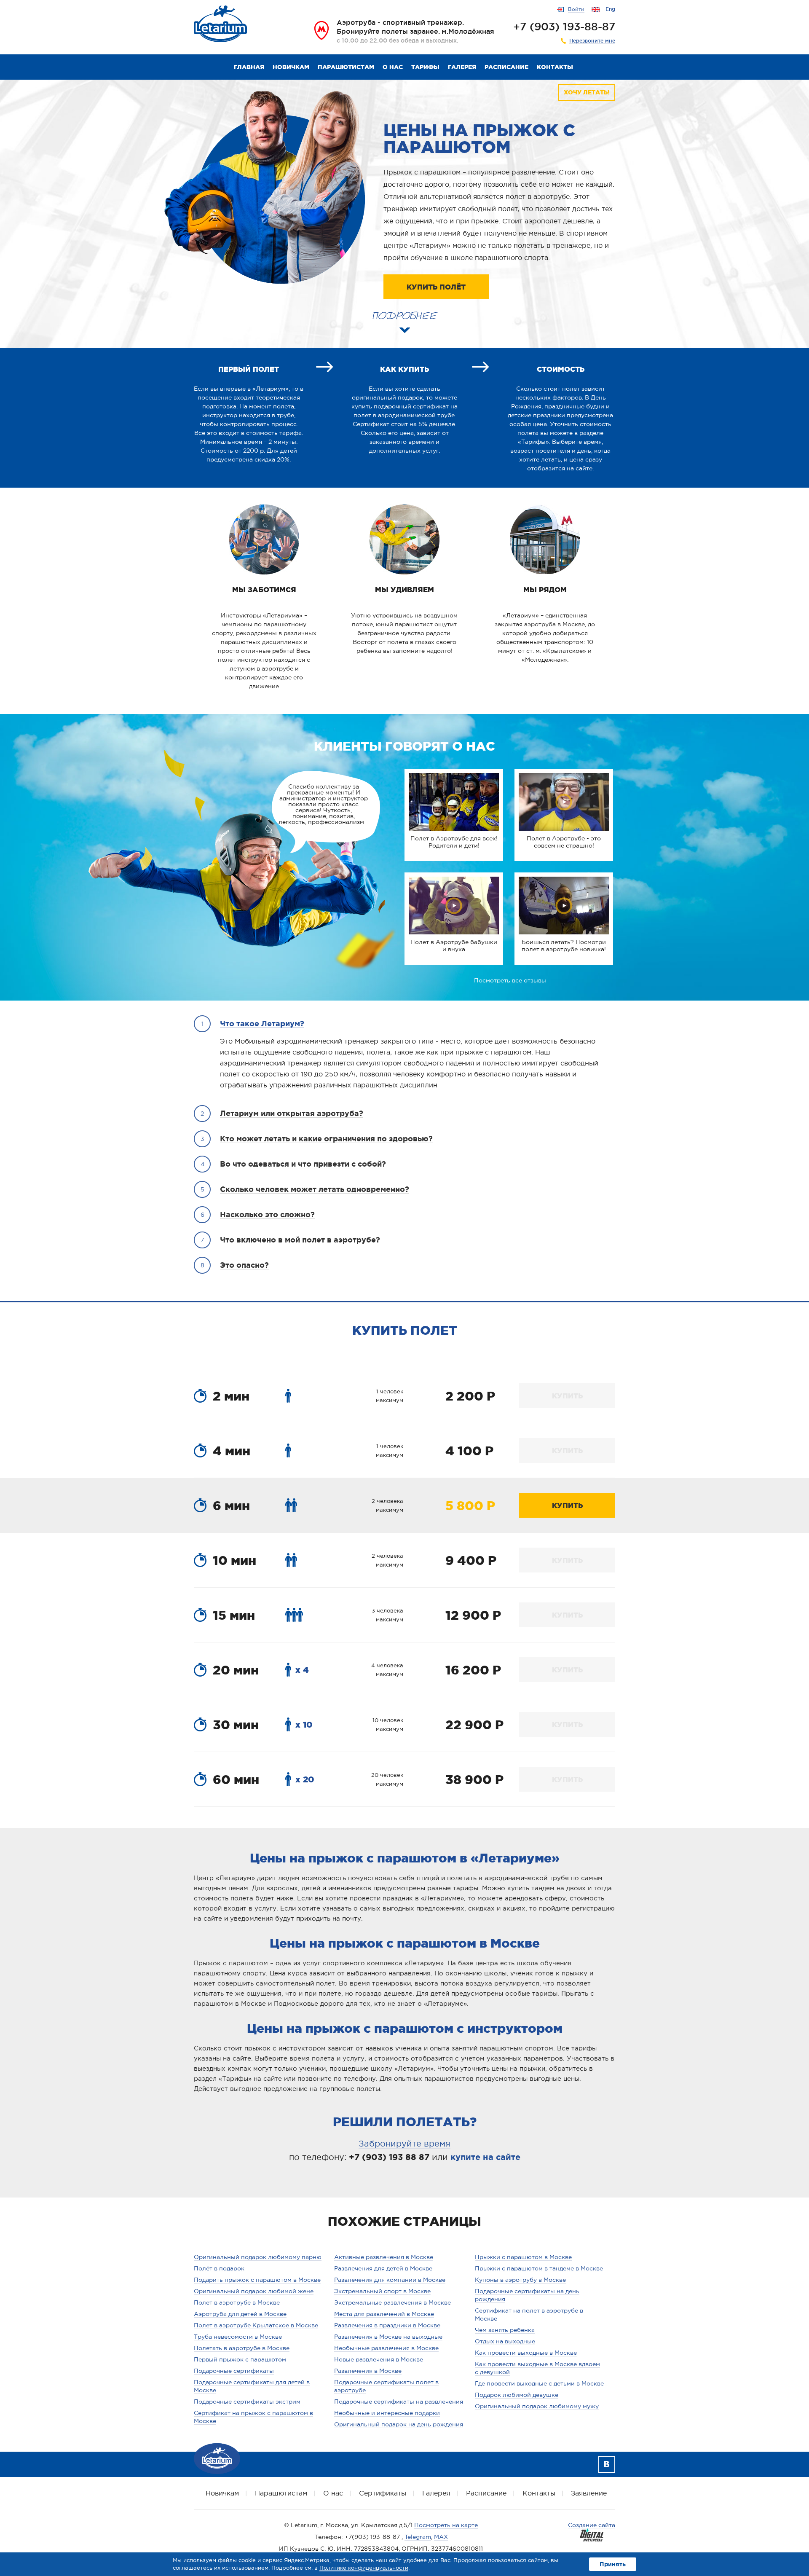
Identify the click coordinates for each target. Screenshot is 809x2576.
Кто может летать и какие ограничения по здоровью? (326, 1138)
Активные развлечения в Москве (384, 2257)
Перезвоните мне (592, 41)
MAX (441, 2537)
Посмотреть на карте (446, 2525)
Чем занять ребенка (505, 2330)
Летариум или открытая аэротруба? (292, 1113)
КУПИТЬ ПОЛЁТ (436, 287)
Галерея (462, 67)
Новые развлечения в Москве (379, 2359)
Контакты (555, 67)
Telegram (418, 2537)
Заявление (589, 2493)
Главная (249, 67)
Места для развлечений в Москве (384, 2314)
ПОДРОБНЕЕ (404, 313)
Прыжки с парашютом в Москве (523, 2257)
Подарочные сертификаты (234, 2371)
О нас (393, 67)
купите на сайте (485, 2157)
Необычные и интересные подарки (387, 2413)
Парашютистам (346, 67)
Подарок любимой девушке (517, 2395)
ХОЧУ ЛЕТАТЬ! (587, 92)
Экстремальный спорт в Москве (382, 2291)
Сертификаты (383, 2493)
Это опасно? (244, 1265)
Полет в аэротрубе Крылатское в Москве (256, 2325)
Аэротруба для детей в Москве (240, 2314)
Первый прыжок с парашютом (240, 2359)
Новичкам (291, 67)
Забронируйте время (404, 2144)
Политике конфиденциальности (364, 2568)
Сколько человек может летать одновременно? (315, 1189)
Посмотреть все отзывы (510, 980)
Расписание (506, 67)
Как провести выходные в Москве (526, 2353)
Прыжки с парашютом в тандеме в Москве (539, 2268)
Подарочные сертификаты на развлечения (399, 2402)
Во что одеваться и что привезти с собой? (303, 1164)
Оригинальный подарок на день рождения (399, 2424)
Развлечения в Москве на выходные (388, 2337)
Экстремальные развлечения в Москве (392, 2302)
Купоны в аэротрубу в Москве (520, 2280)
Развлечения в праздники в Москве (387, 2325)
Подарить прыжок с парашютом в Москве (257, 2280)
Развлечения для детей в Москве (383, 2268)
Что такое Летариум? (262, 1023)
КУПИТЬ (567, 1396)
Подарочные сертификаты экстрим (247, 2402)
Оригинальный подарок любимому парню (258, 2257)
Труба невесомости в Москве (238, 2337)
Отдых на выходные (505, 2341)
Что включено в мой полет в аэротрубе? (300, 1240)
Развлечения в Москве (368, 2371)
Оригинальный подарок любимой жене (254, 2291)
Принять (613, 2564)
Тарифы (425, 67)
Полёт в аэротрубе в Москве (237, 2302)
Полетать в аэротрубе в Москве (242, 2348)
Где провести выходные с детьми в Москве (539, 2383)
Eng (610, 9)
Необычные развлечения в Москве (386, 2348)
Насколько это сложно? (267, 1214)
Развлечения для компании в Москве (390, 2280)
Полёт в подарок (219, 2268)
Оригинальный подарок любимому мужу (537, 2406)
